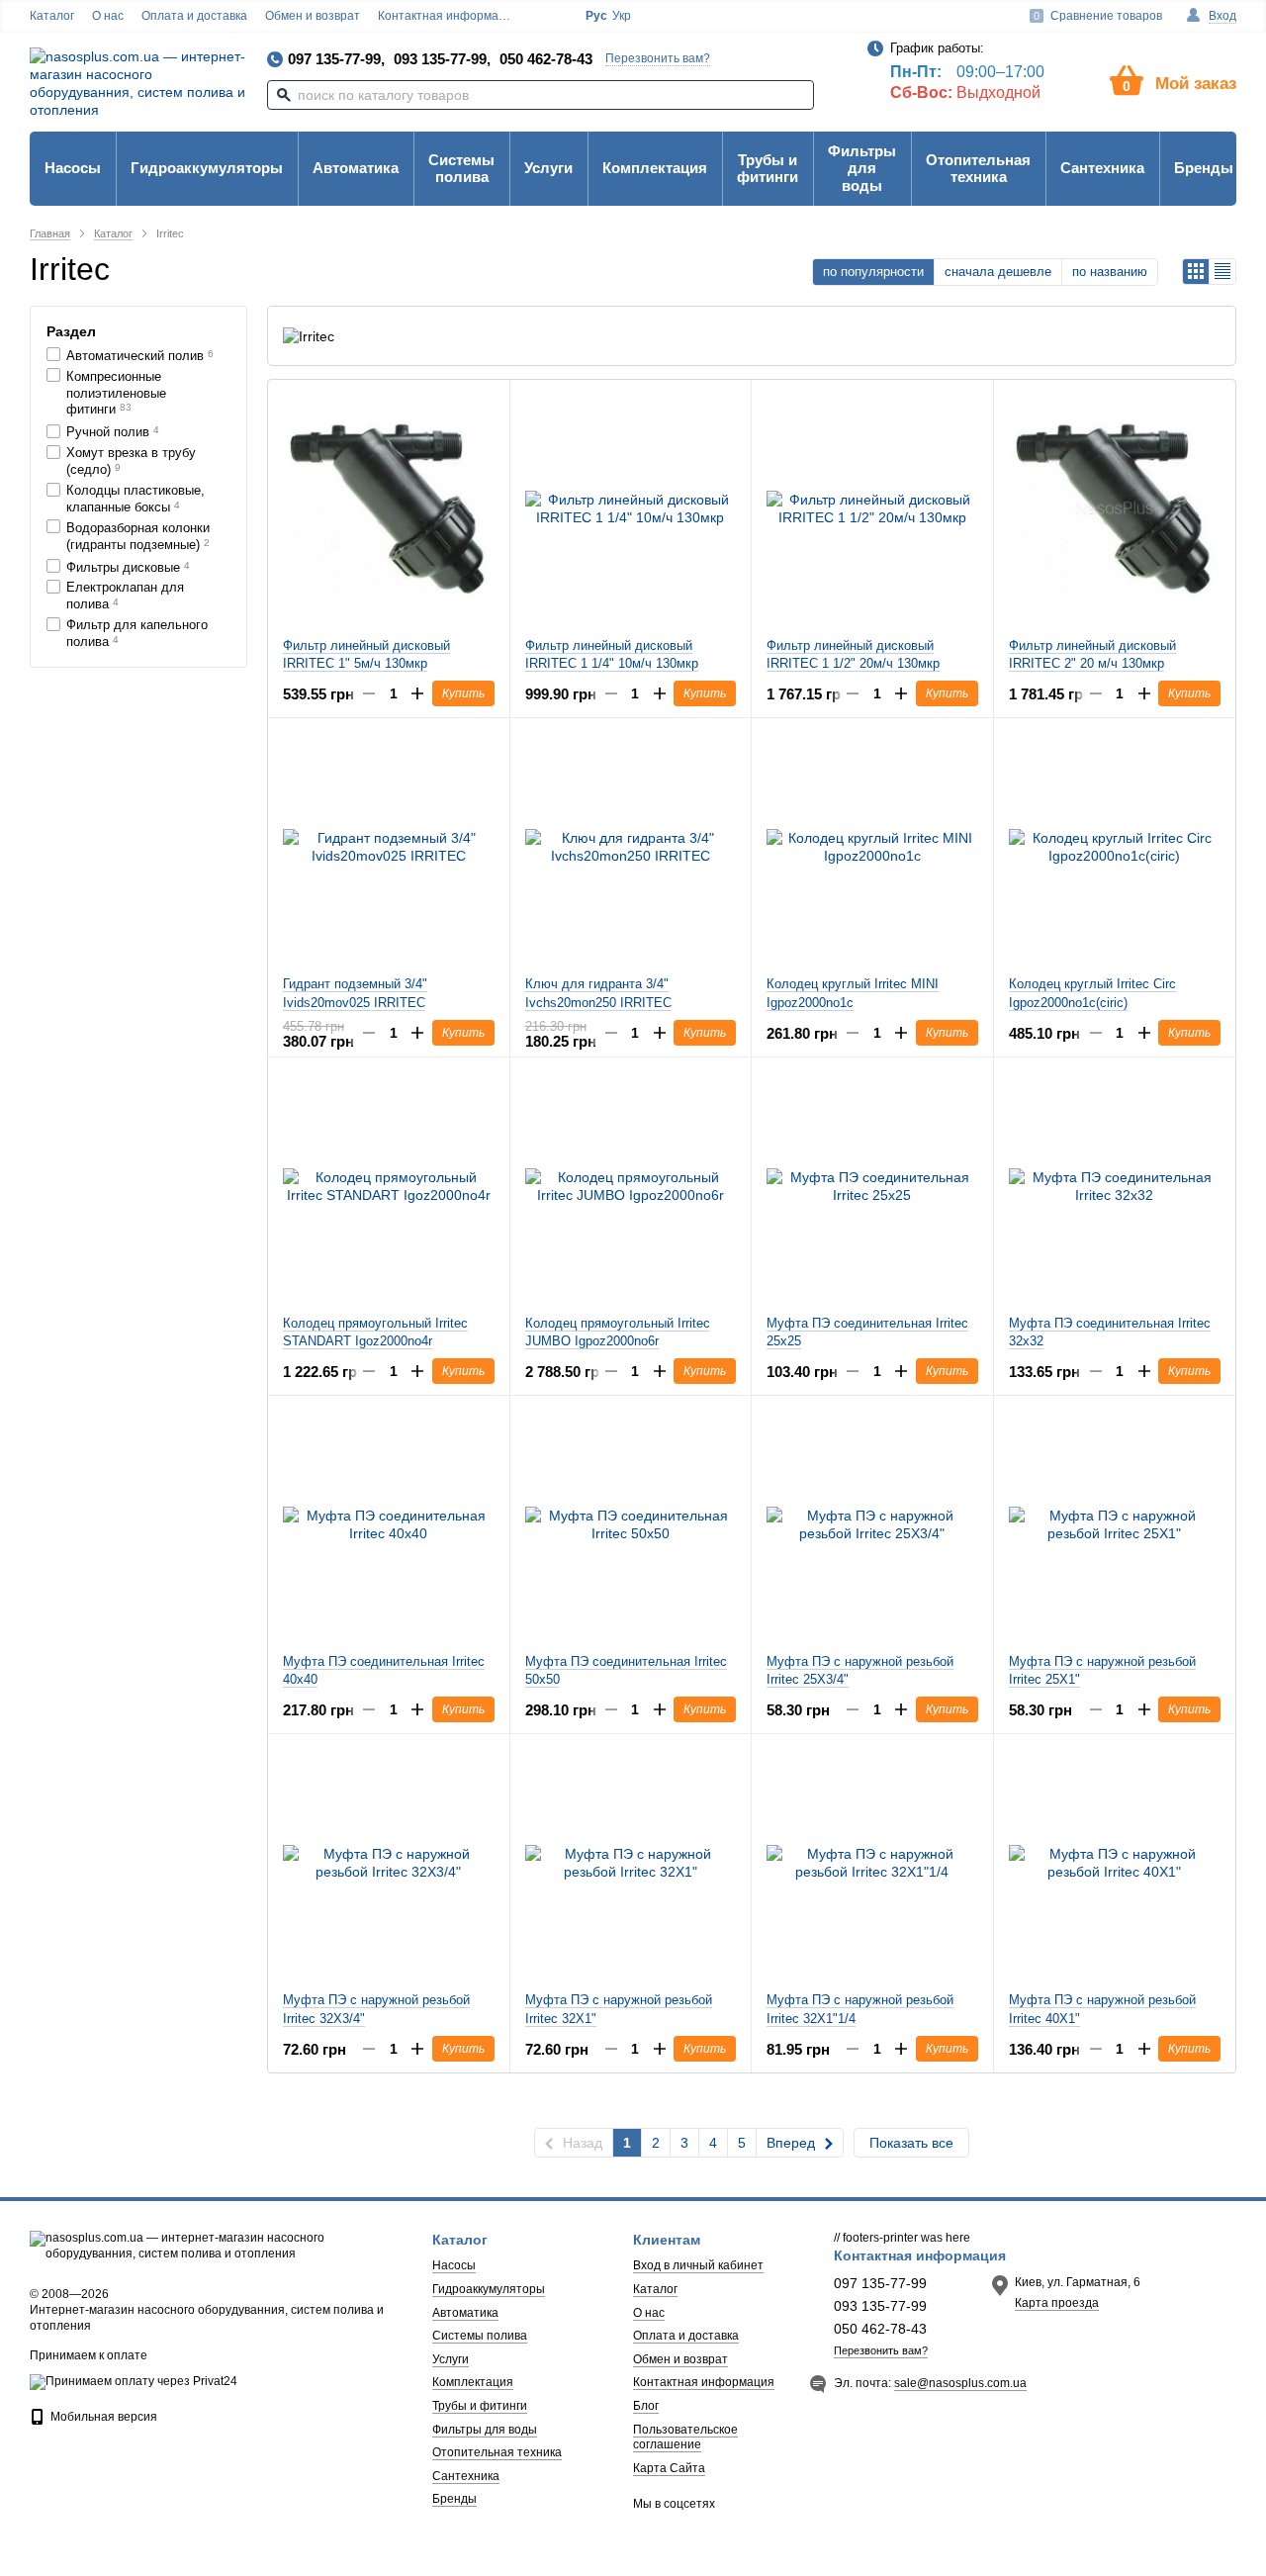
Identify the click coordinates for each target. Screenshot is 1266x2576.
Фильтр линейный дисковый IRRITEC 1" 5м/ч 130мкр (366, 654)
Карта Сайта (669, 2468)
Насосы (73, 168)
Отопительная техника (978, 168)
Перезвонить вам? (658, 58)
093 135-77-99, (442, 59)
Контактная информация (449, 16)
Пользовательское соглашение (685, 2438)
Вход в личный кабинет (698, 2265)
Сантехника (1102, 168)
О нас (108, 16)
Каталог (52, 16)
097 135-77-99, (336, 59)
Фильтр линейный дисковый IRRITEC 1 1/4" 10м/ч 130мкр (612, 654)
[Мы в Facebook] (546, 16)
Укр (622, 16)
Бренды (1204, 168)
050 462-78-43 (546, 59)
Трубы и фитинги (768, 168)
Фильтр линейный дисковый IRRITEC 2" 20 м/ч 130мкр (1092, 654)
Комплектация (655, 168)
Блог (646, 2406)
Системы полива (461, 168)
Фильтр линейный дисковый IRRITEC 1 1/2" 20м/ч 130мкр (853, 654)
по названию (1110, 272)
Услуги (548, 168)
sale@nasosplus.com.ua (960, 2383)
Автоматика (356, 168)
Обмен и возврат (313, 16)
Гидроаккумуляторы (207, 168)
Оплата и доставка (194, 16)
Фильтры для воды (862, 168)
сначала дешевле (998, 272)
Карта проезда (1057, 2303)
